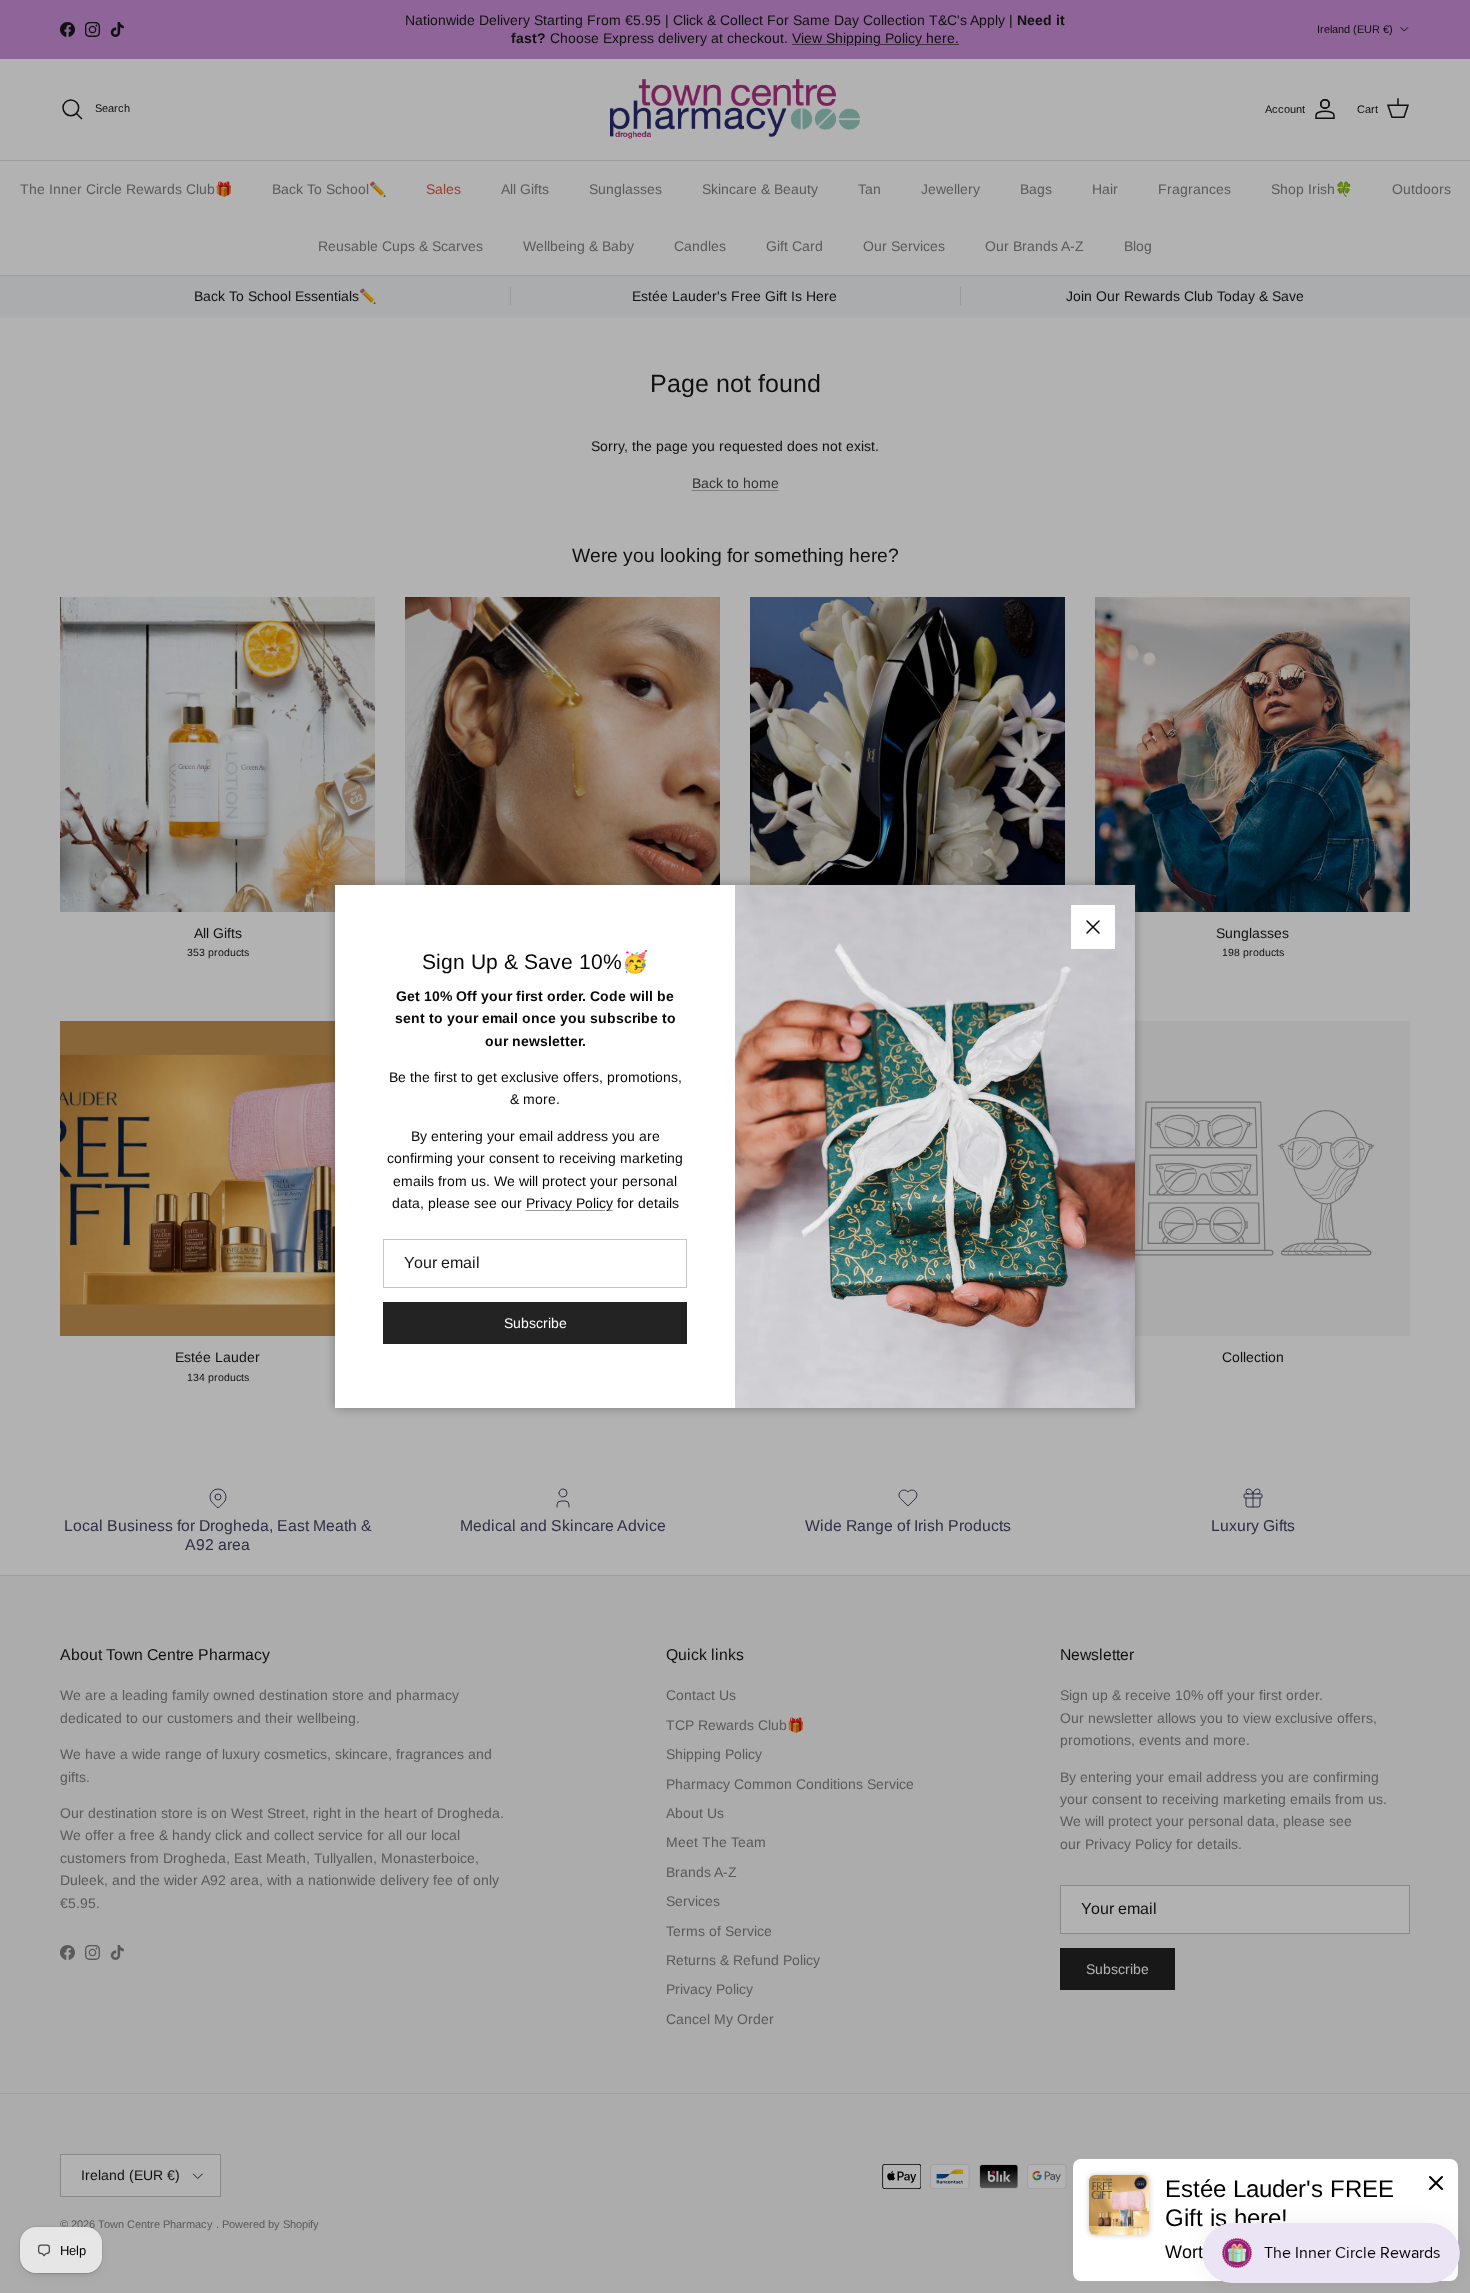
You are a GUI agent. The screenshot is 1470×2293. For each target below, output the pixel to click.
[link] (1265, 2220)
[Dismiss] (1436, 2182)
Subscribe (535, 1323)
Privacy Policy (569, 1203)
